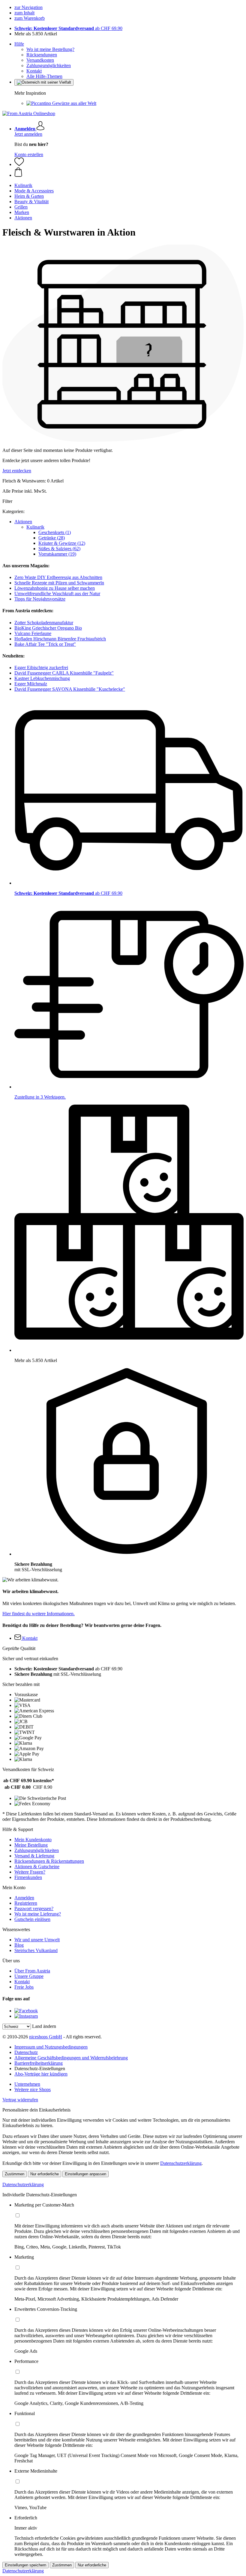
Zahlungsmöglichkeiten (49, 65)
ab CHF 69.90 (68, 28)
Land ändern (44, 2026)
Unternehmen (27, 2084)
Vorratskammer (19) (57, 554)
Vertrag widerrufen (20, 2100)
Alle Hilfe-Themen (44, 76)
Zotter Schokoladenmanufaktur (44, 623)
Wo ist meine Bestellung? (50, 49)
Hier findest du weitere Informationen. (39, 1614)
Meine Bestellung (31, 1845)
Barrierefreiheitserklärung (39, 2063)
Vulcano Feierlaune (33, 633)
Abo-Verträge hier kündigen (41, 2074)
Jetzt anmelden (28, 134)
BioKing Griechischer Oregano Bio (48, 628)
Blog (19, 1945)
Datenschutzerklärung (181, 2163)
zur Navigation (28, 7)
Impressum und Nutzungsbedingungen (51, 2047)
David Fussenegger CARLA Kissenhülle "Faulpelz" (64, 673)
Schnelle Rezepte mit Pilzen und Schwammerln (59, 583)
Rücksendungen (42, 55)
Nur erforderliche (45, 2174)
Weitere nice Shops (33, 2089)
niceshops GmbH (46, 2037)
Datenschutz (26, 2052)
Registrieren (26, 1903)
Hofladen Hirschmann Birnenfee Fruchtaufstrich (60, 639)
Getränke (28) (52, 538)
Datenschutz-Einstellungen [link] (40, 2069)
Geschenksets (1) (55, 532)
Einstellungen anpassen (85, 2174)
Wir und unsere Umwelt (37, 1940)
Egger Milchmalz (31, 684)
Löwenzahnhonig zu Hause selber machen (55, 588)
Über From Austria (32, 1971)
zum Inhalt (24, 13)
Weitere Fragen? (30, 1872)
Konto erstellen (29, 154)
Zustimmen (15, 2174)
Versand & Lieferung (34, 1856)
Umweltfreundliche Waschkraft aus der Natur (57, 594)
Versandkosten (40, 60)
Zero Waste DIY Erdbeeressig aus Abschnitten (58, 577)
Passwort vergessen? (34, 1908)
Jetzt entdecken (17, 471)
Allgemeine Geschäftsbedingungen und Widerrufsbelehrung (71, 2058)
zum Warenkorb (30, 18)
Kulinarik (35, 527)
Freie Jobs (24, 1987)
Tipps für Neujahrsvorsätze (40, 599)
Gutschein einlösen (32, 1919)
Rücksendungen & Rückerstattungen (49, 1861)
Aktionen (23, 522)
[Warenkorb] (129, 173)
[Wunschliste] (19, 164)
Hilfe (19, 44)
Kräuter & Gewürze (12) (62, 543)
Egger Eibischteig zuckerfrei (41, 668)
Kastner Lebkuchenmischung (42, 678)
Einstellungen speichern (25, 2565)
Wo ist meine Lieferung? (38, 1914)
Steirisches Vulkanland (36, 1950)
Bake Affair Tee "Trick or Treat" (45, 644)
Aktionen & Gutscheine (37, 1867)
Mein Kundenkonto (33, 1840)
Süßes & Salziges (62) (59, 549)
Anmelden (24, 1898)
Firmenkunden (28, 1877)
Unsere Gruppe (29, 1976)
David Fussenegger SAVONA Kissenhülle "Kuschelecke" (70, 689)
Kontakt (34, 71)
